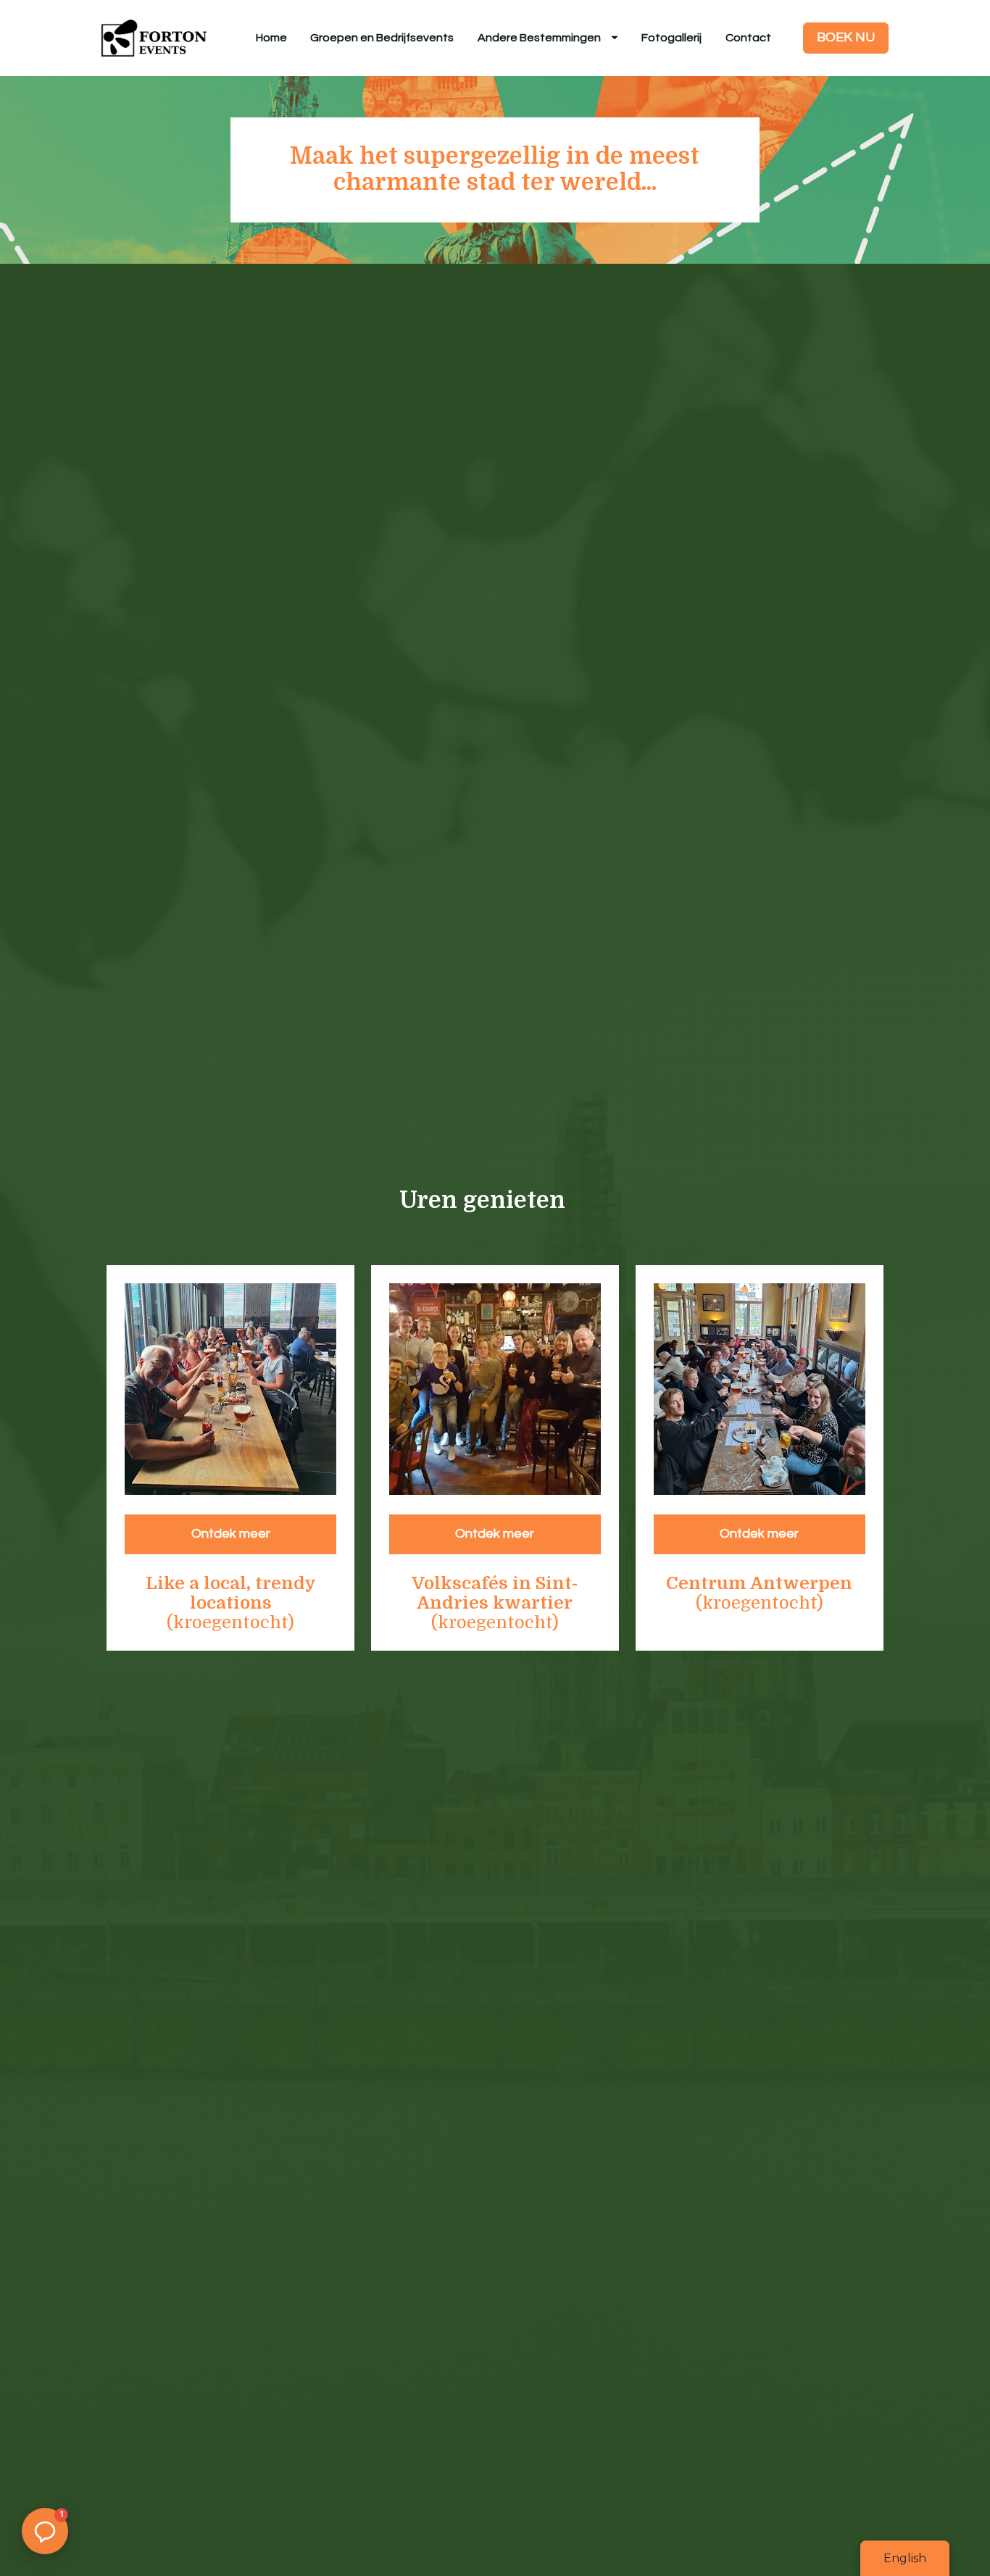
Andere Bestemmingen (539, 38)
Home (271, 38)
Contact (748, 38)
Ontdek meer (231, 1534)
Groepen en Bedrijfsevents (382, 38)
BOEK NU (846, 37)
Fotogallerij (671, 38)
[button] (45, 2531)
